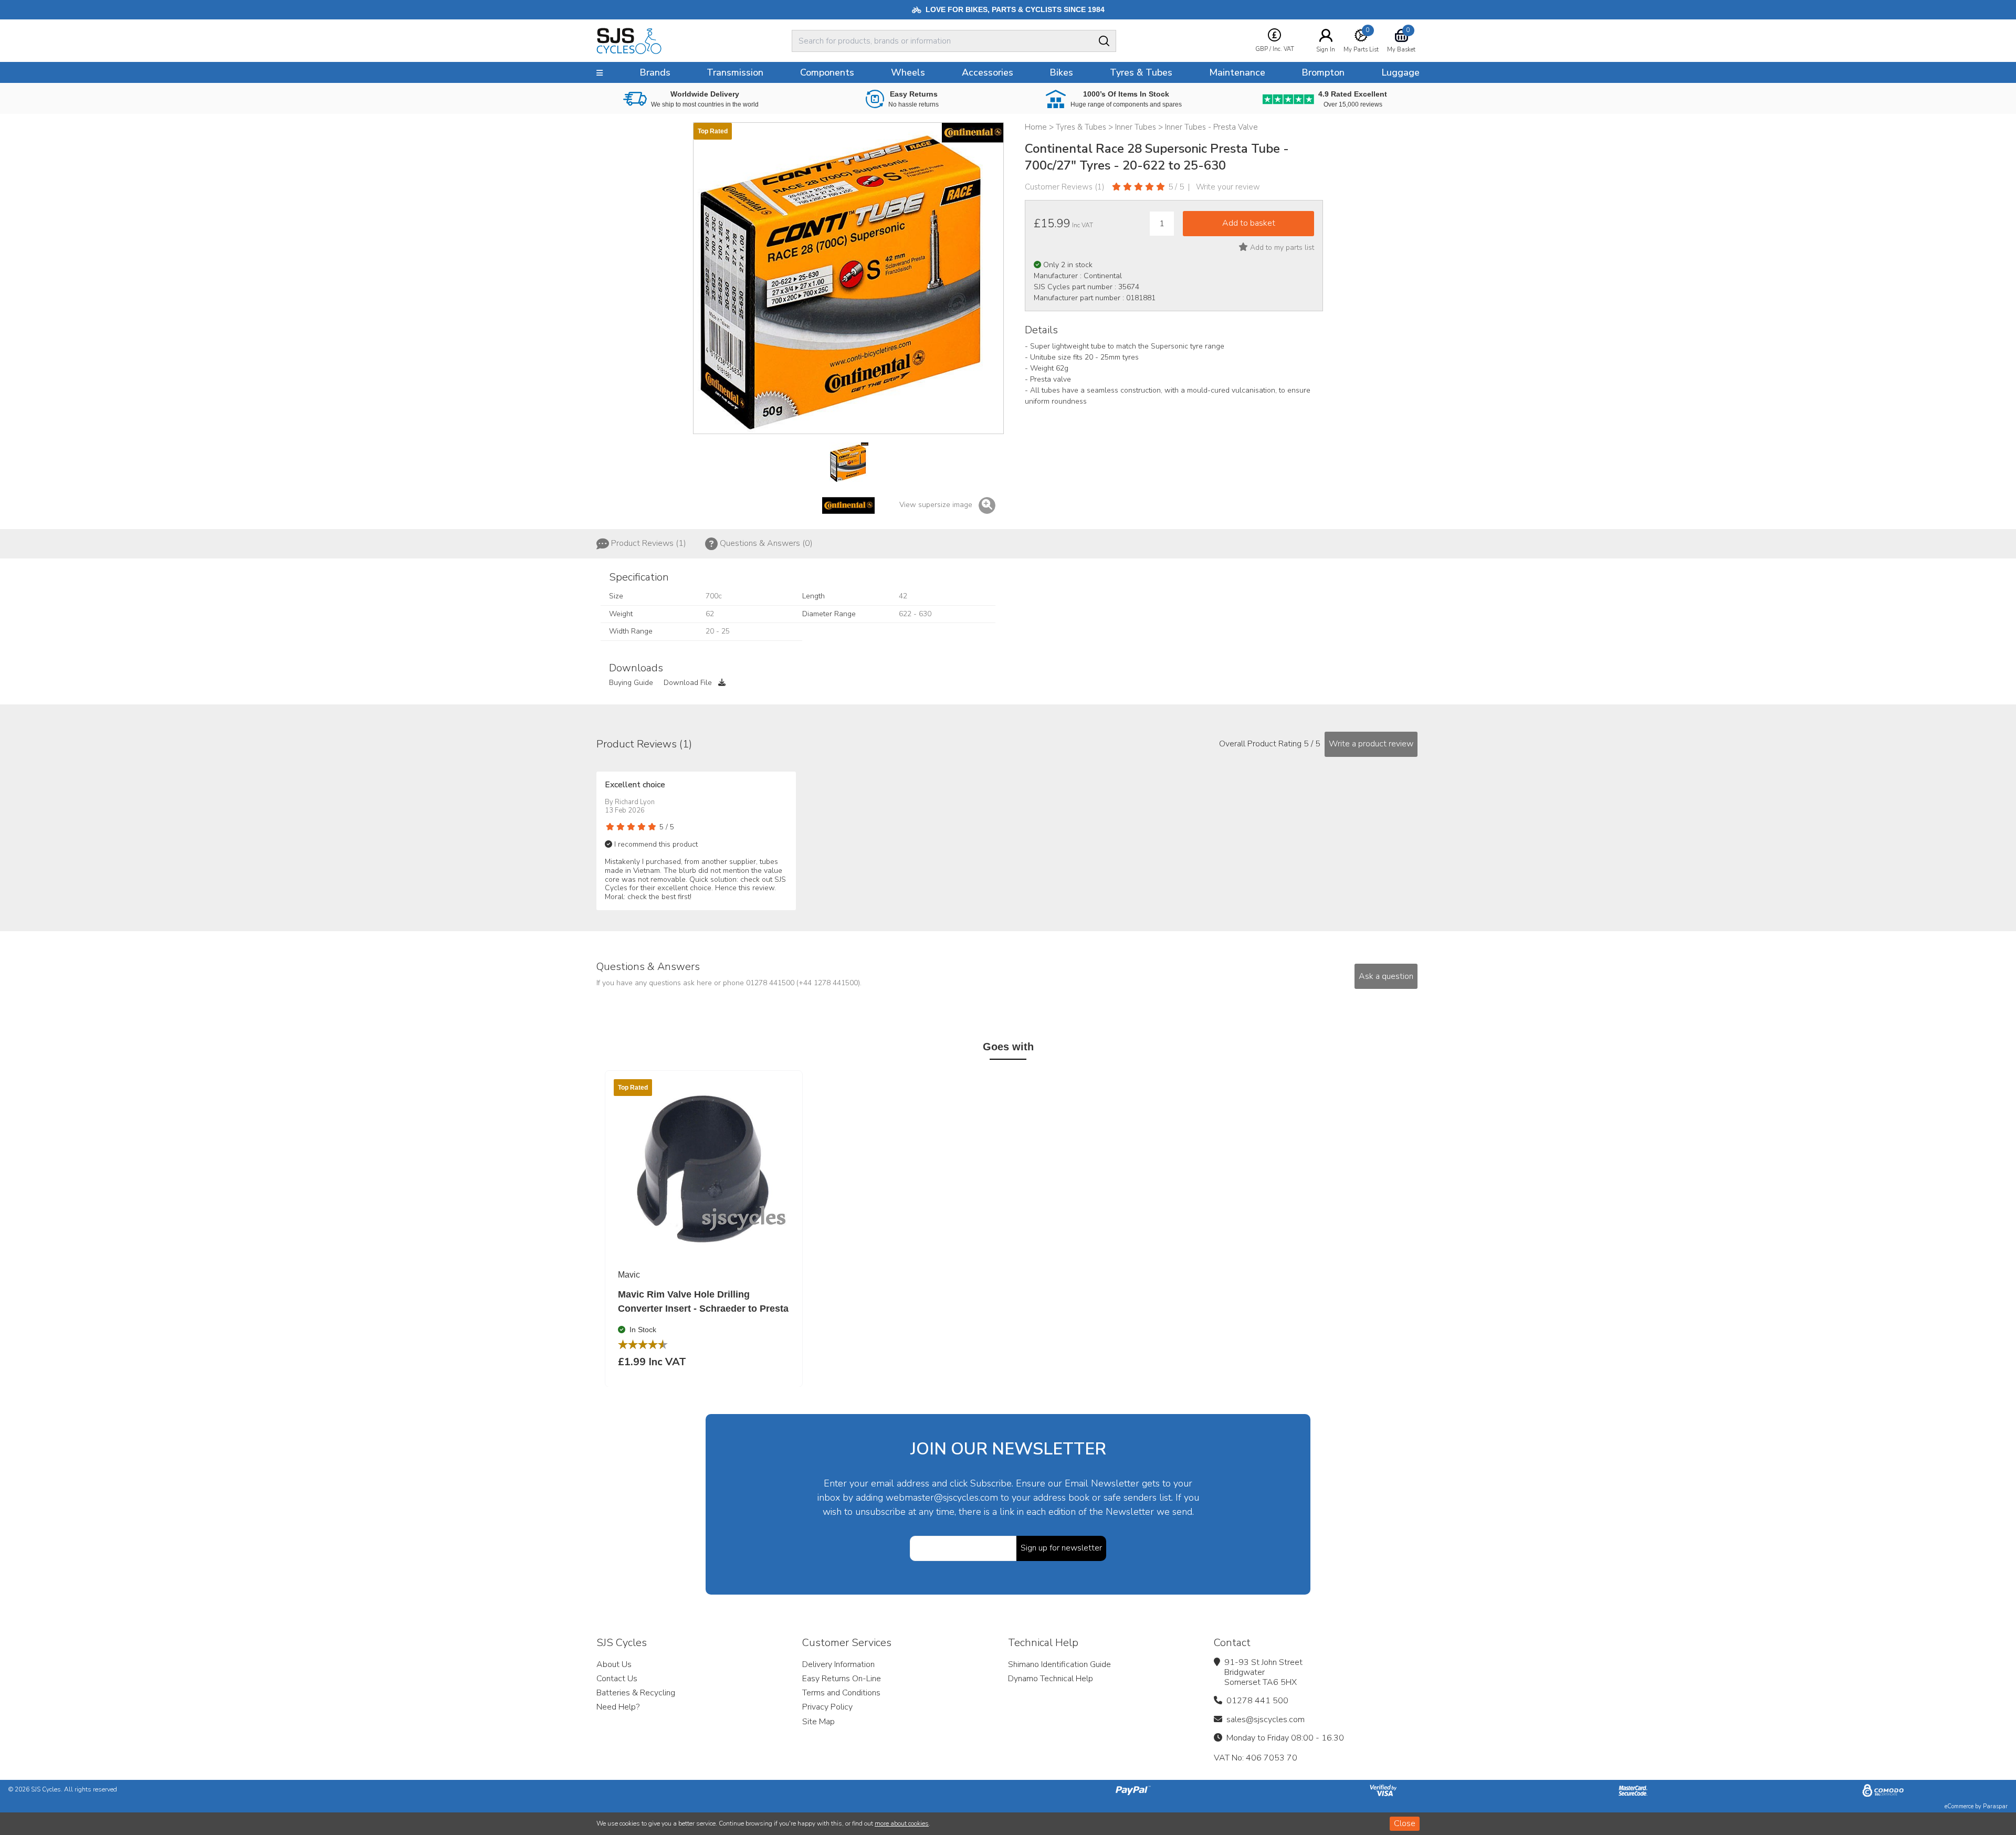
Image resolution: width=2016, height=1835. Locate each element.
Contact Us (617, 1679)
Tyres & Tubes (1141, 72)
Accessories (988, 72)
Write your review (1228, 187)
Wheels (908, 72)
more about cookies (902, 1823)
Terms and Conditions (841, 1693)
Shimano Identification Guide (1059, 1664)
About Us (614, 1664)
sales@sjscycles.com (1266, 1720)
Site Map (818, 1722)
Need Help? (618, 1707)
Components (827, 72)
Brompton (1323, 72)
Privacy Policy (827, 1707)
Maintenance (1237, 72)
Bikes (1061, 72)
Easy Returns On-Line (842, 1679)
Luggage (1400, 72)
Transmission (735, 72)
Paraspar (1995, 1806)
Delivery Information (838, 1664)
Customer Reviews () (1065, 187)
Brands (655, 72)
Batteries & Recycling (636, 1693)
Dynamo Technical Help (1051, 1679)
